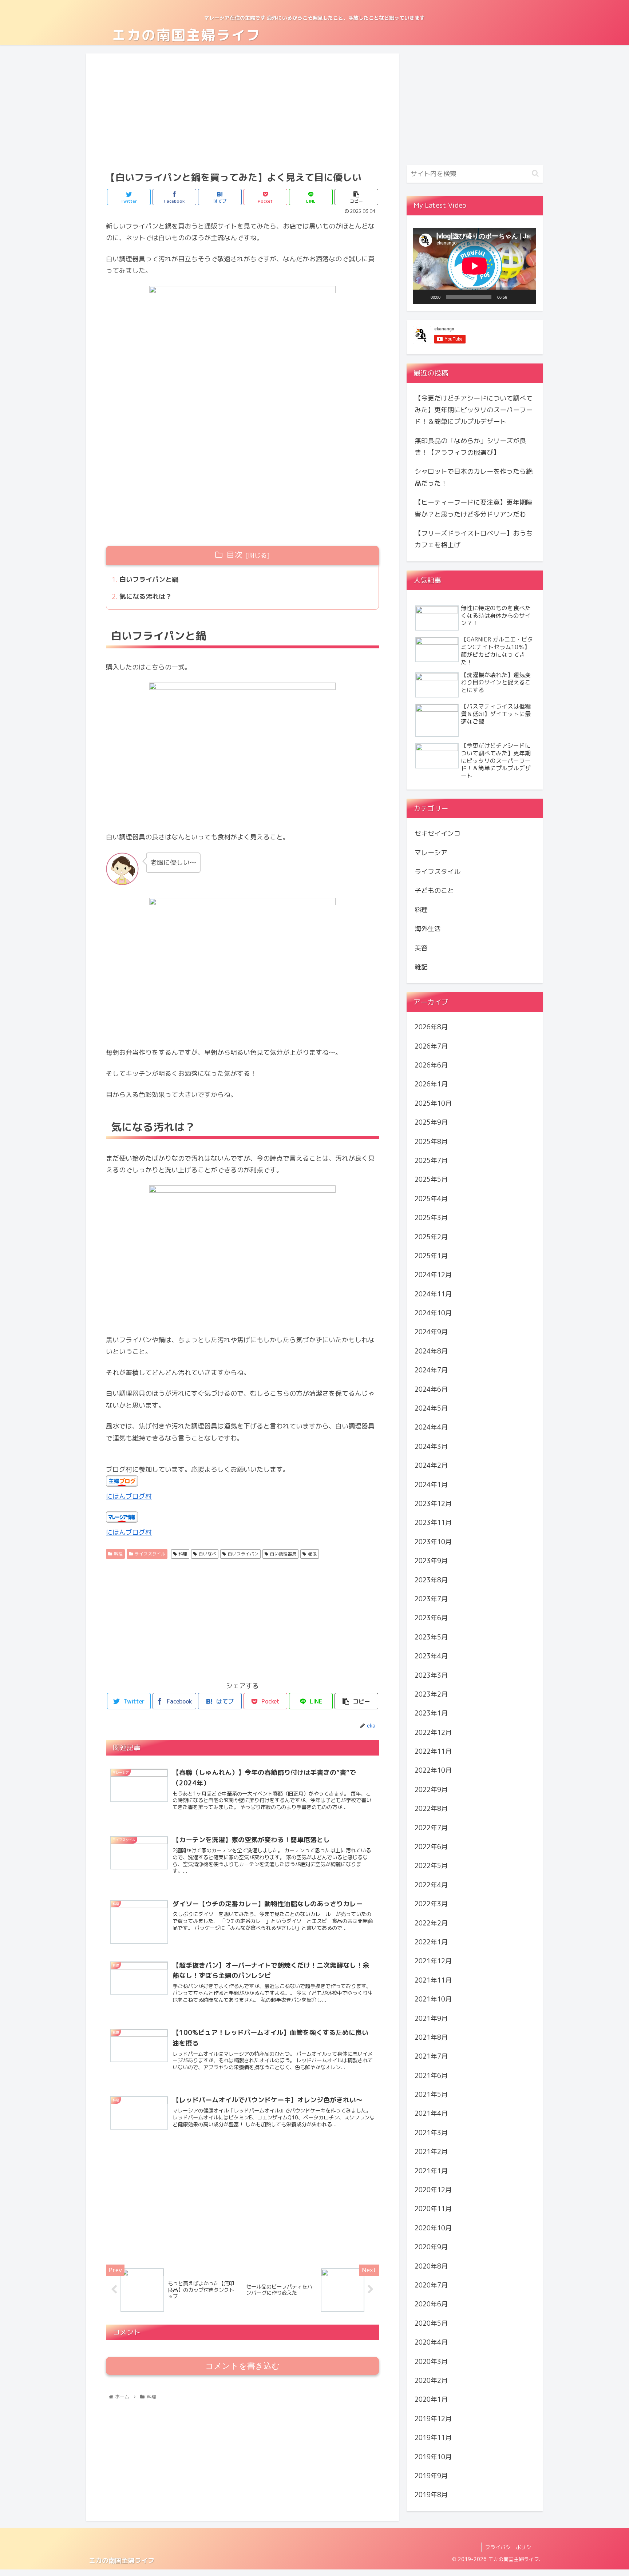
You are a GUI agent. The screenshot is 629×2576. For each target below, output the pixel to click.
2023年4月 (431, 1656)
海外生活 (428, 929)
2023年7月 (431, 1599)
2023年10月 (433, 1542)
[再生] (423, 297)
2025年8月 (431, 1141)
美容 (421, 948)
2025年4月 (431, 1199)
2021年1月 (431, 2170)
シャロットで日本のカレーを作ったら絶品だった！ (474, 477)
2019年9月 (431, 2476)
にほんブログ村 (129, 1496)
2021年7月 (431, 2056)
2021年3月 (431, 2133)
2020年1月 (431, 2399)
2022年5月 (431, 1866)
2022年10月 (433, 1770)
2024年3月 (431, 1446)
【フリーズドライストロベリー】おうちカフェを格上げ (474, 539)
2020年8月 (431, 2266)
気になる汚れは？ (146, 597)
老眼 (312, 1554)
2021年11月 (433, 1980)
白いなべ (207, 1554)
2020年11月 (433, 2209)
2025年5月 (431, 1179)
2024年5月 (431, 1408)
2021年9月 (431, 2018)
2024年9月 (431, 1332)
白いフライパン (243, 1554)
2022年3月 (431, 1904)
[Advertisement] (242, 111)
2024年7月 (431, 1370)
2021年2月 (431, 2152)
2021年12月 (433, 1961)
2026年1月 (431, 1084)
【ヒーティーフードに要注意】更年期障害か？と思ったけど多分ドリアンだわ (474, 508)
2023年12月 (433, 1504)
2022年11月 (433, 1751)
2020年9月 (431, 2247)
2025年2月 (431, 1237)
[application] (475, 266)
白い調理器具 (283, 1554)
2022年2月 (431, 1923)
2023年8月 (431, 1580)
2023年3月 (431, 1675)
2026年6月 (431, 1065)
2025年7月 (431, 1160)
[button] (535, 173)
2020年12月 (433, 2190)
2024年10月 (433, 1313)
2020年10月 (433, 2228)
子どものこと (434, 891)
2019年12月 (433, 2419)
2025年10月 (433, 1103)
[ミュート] (515, 297)
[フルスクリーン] (527, 297)
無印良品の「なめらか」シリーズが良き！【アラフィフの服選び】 (470, 447)
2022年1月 (431, 1942)
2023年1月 (431, 1713)
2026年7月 (431, 1046)
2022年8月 (431, 1808)
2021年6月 (431, 2076)
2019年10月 (433, 2456)
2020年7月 (431, 2285)
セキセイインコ (438, 833)
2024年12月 (433, 1275)
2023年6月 (431, 1618)
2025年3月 (431, 1218)
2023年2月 (431, 1694)
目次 (234, 555)
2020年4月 (431, 2342)
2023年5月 (431, 1637)
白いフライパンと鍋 (149, 579)
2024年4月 (431, 1427)
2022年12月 (433, 1732)
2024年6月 (431, 1389)
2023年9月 (431, 1561)
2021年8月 (431, 2037)
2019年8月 (431, 2495)
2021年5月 (431, 2094)
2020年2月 (431, 2380)
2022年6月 (431, 1847)
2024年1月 (431, 1484)
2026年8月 (431, 1027)
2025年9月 (431, 1122)
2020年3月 (431, 2361)
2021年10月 (433, 1999)
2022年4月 (431, 1885)
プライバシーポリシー (511, 2547)
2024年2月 (431, 1465)
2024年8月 (431, 1351)
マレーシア (431, 852)
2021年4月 (431, 2113)
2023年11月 (433, 1522)
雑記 (421, 967)
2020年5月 (431, 2323)
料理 (118, 1554)
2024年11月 (433, 1294)
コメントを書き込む (243, 2366)
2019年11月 (433, 2438)
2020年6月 (431, 2304)
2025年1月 (431, 1256)
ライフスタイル (150, 1554)
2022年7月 (431, 1827)
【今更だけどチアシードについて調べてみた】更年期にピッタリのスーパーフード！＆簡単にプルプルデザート (474, 410)
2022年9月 (431, 1790)
